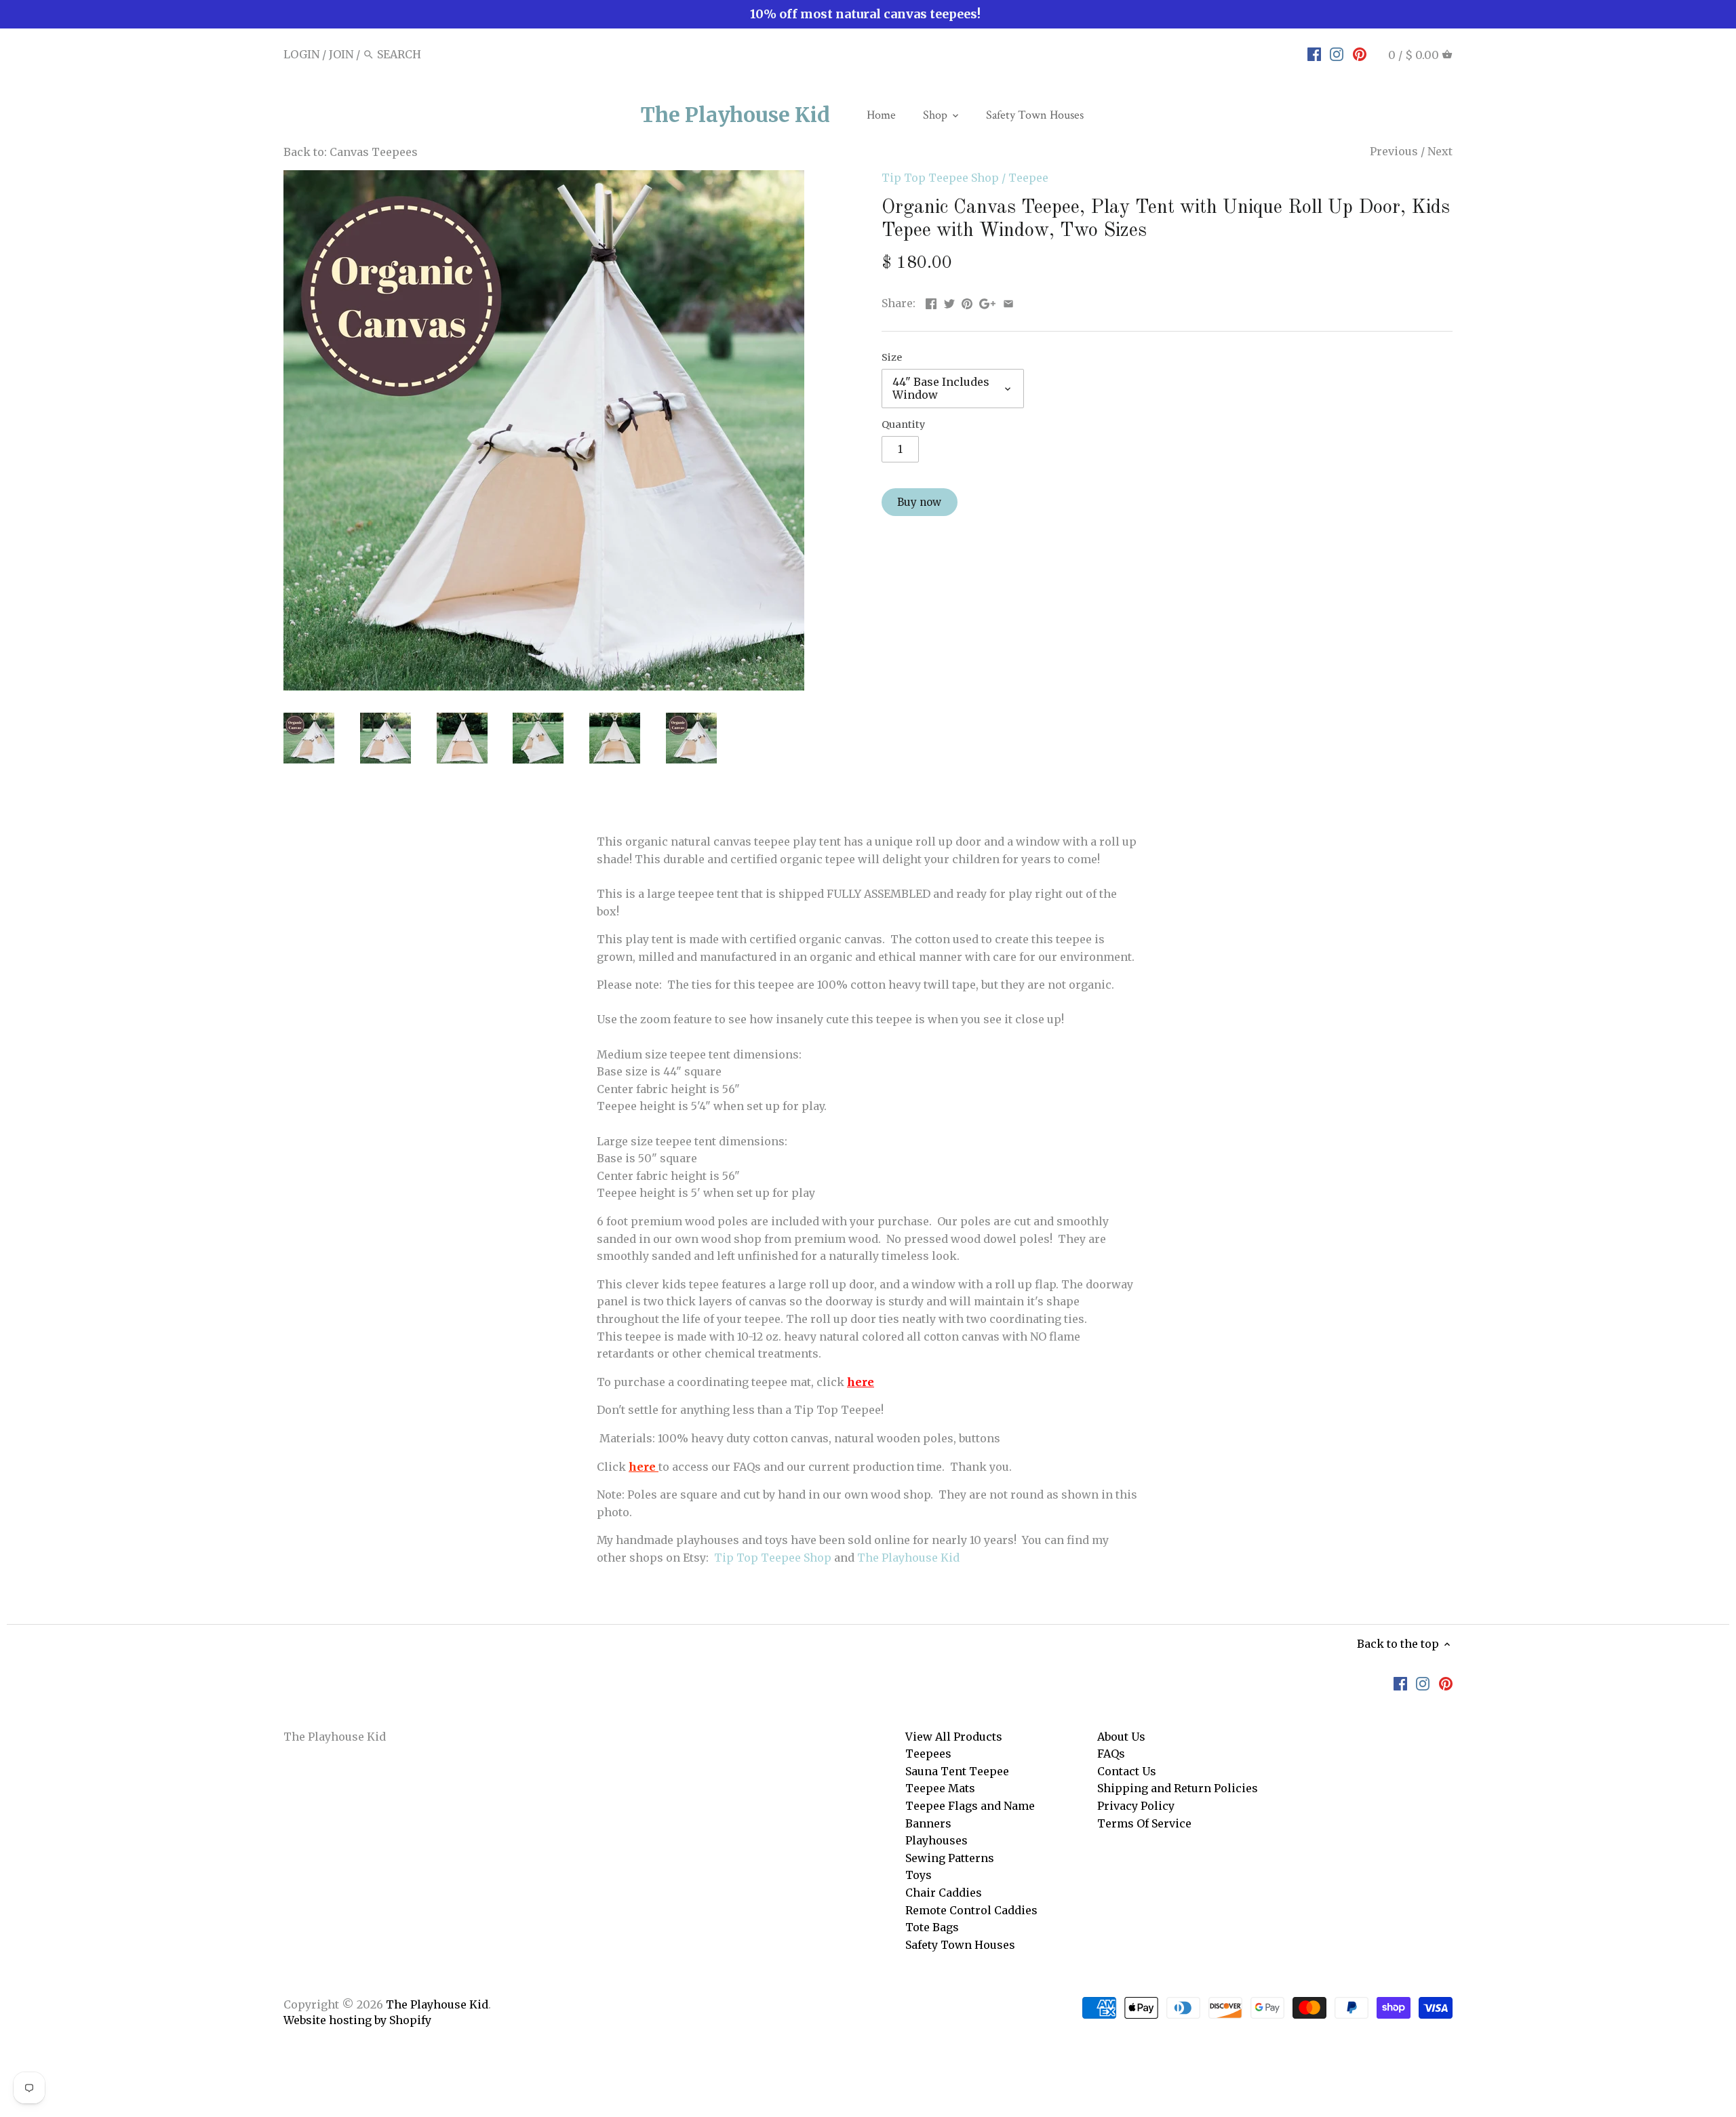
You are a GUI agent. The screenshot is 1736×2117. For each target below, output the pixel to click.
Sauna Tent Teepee (957, 1771)
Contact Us (1127, 1771)
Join (341, 54)
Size (892, 358)
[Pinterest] (1360, 54)
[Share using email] (1008, 302)
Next (1440, 151)
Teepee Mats (940, 1788)
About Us (1121, 1737)
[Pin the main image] (967, 302)
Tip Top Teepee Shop (940, 178)
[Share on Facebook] (931, 302)
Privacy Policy (1136, 1806)
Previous (1394, 151)
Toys (919, 1875)
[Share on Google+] (987, 302)
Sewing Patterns (950, 1858)
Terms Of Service (1144, 1823)
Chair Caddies (944, 1893)
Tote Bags (932, 1927)
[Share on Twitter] (949, 302)
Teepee (1028, 178)
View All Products (954, 1737)
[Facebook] (1314, 54)
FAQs (1111, 1754)
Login (301, 54)
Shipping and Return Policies (1178, 1788)
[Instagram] (1337, 54)
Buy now (919, 502)
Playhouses (936, 1840)
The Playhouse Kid (735, 115)
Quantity (903, 425)
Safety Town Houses (960, 1945)
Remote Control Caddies (971, 1910)
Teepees (928, 1754)
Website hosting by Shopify (357, 2020)
